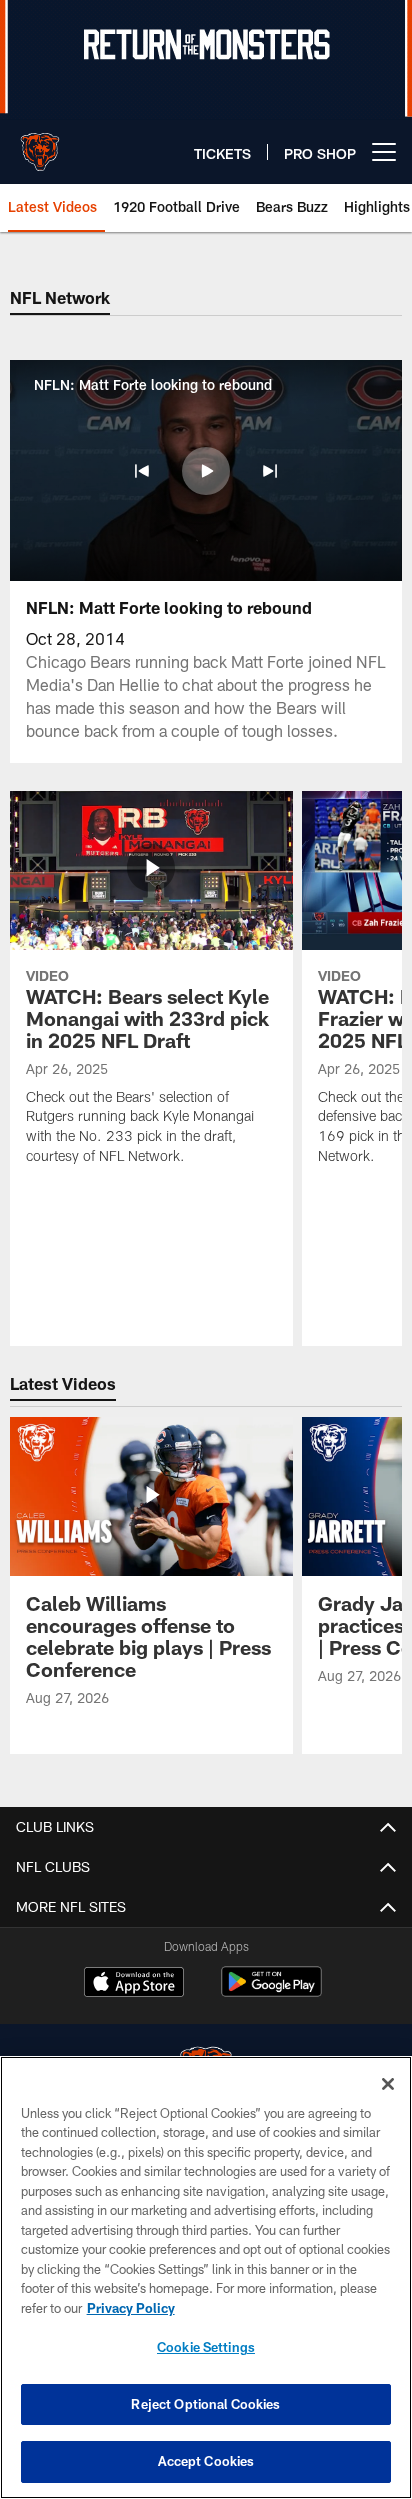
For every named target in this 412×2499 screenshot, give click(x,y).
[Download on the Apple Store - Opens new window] (134, 1984)
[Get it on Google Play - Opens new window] (271, 1991)
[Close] (388, 2084)
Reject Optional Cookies (205, 2404)
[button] (142, 471)
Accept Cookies (206, 2461)
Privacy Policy (131, 2308)
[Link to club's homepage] (40, 144)
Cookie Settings (206, 2347)
